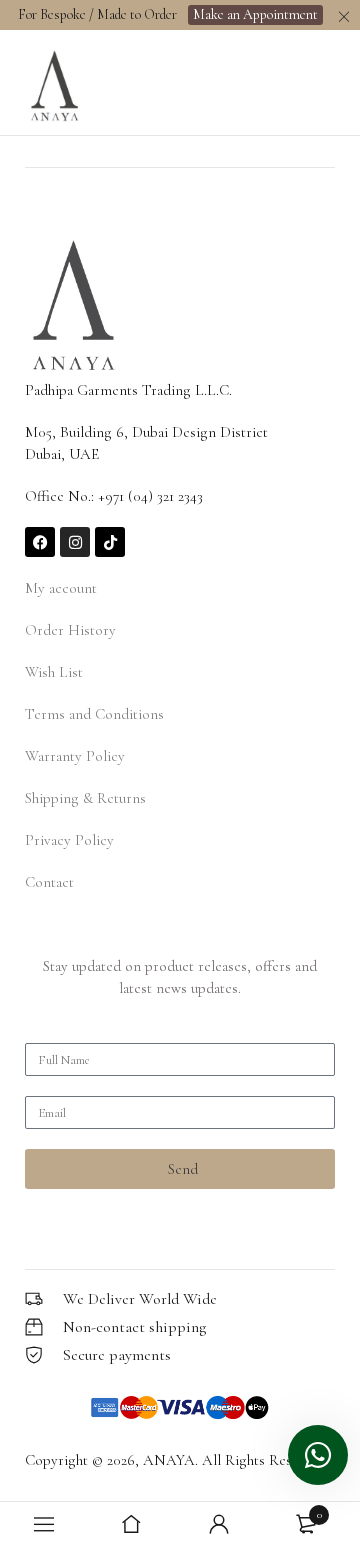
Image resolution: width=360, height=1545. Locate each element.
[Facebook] (40, 542)
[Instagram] (75, 542)
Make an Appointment (255, 14)
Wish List (54, 672)
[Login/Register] (219, 1524)
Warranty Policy (75, 756)
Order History (70, 630)
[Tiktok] (110, 542)
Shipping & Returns (85, 798)
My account (61, 588)
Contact (49, 882)
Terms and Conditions (94, 714)
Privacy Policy (69, 840)
